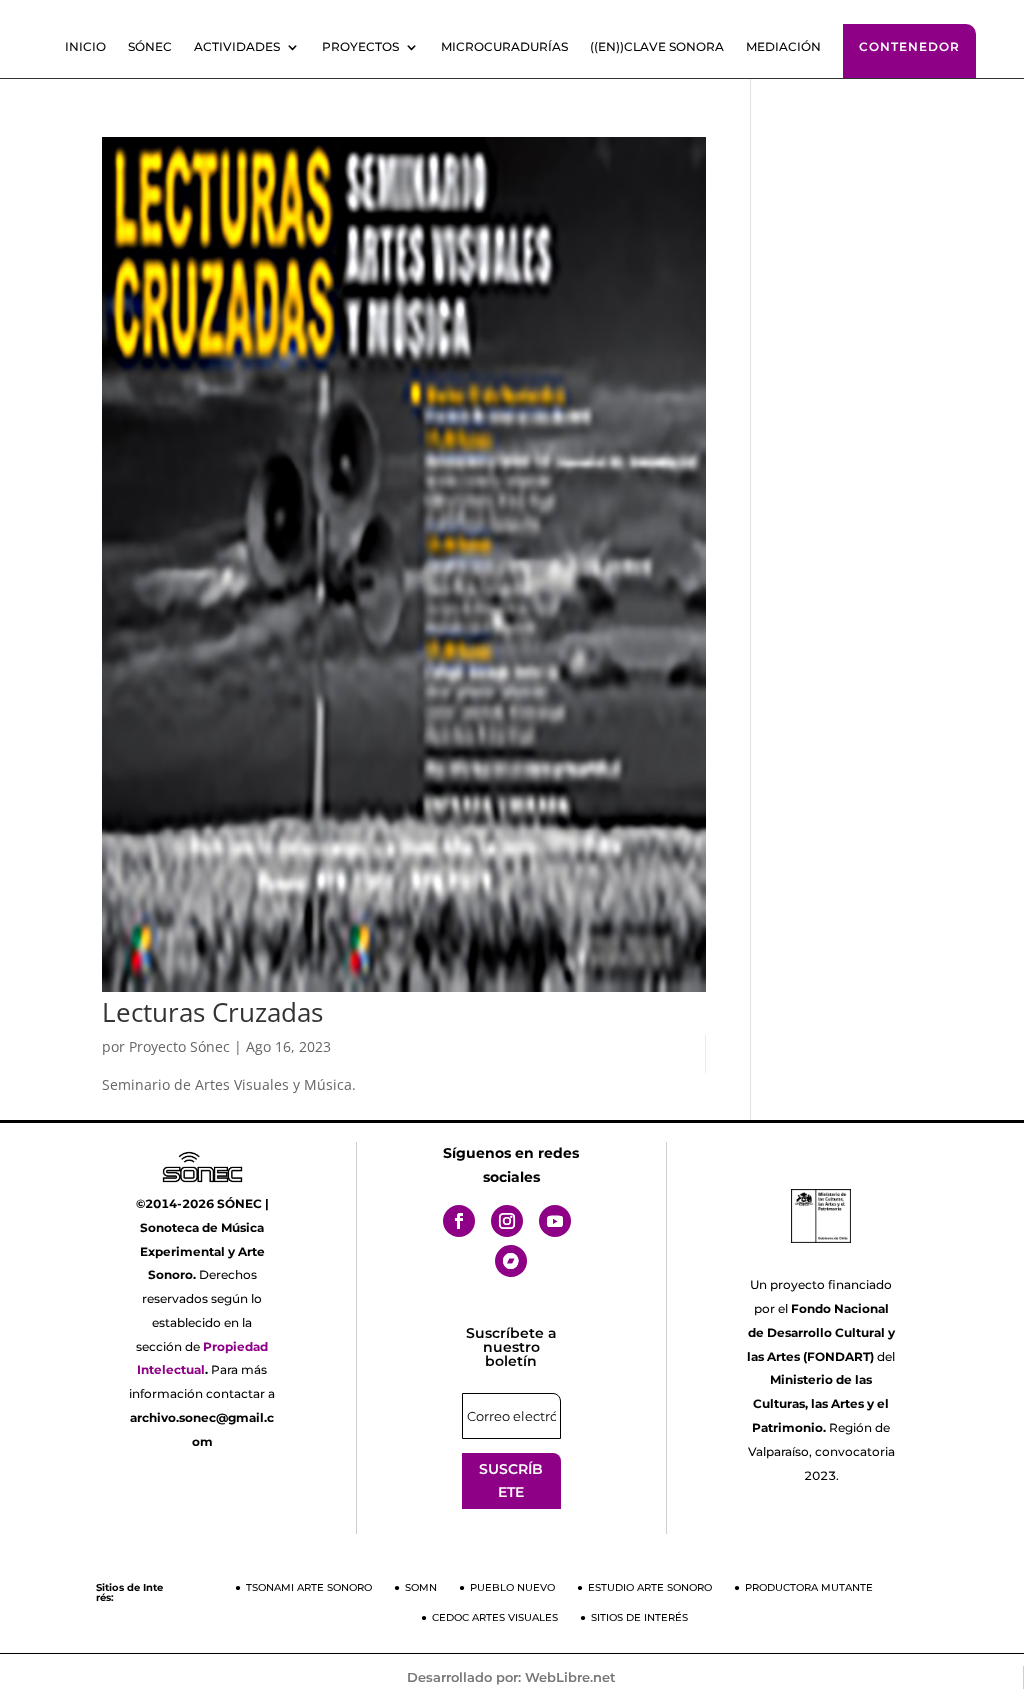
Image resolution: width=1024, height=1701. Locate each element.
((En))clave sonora (657, 47)
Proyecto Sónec (179, 1046)
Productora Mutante (809, 1587)
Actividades (237, 47)
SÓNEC (150, 47)
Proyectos (360, 47)
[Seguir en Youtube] (555, 1221)
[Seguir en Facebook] (459, 1221)
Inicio (85, 47)
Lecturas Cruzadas (212, 1012)
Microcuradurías (504, 47)
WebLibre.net (570, 1677)
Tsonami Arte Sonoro (309, 1587)
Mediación (783, 47)
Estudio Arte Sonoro (650, 1587)
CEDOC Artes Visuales (495, 1617)
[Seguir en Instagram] (507, 1221)
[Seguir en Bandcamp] (511, 1261)
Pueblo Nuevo (512, 1587)
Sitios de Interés (639, 1617)
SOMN (421, 1587)
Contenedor (909, 46)
